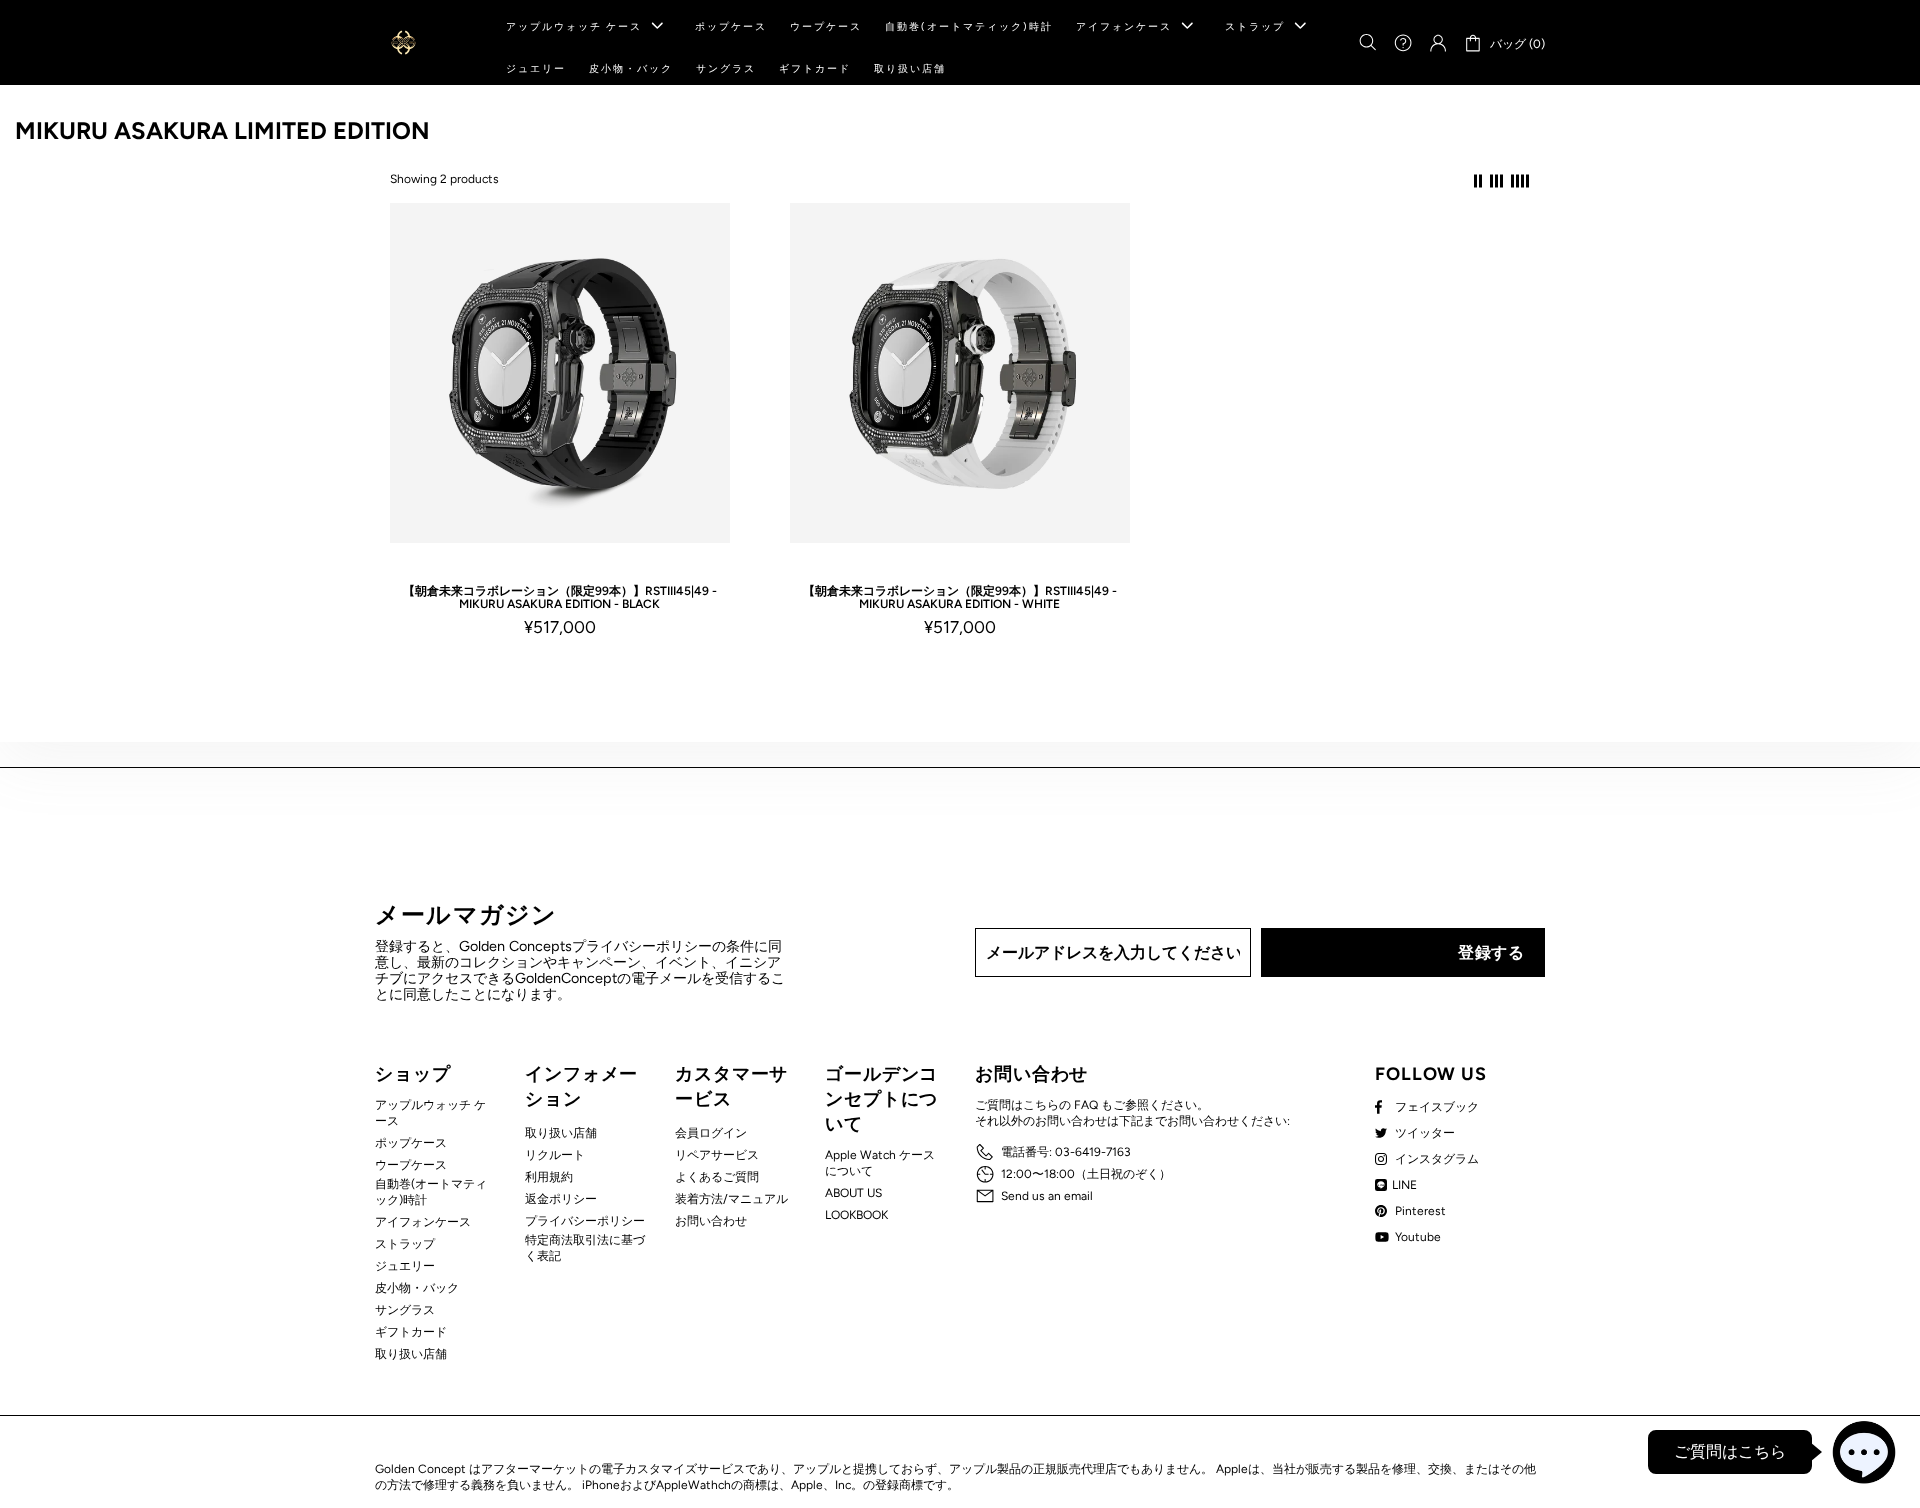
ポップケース (411, 1143)
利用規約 (549, 1177)
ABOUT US (853, 1193)
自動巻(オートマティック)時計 (431, 1192)
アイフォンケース (423, 1222)
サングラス (405, 1310)
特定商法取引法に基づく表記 (585, 1248)
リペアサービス (717, 1155)
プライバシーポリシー (585, 1221)
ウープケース (411, 1165)
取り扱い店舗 (411, 1354)
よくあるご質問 (717, 1177)
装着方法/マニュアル (731, 1199)
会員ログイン (711, 1133)
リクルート (555, 1155)
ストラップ (405, 1244)
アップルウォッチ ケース (430, 1113)
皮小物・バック (417, 1288)
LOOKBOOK (856, 1215)
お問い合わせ (711, 1221)
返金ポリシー (561, 1199)
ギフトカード (411, 1332)
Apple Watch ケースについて (880, 1163)
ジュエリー (405, 1266)
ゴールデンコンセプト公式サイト (403, 42)
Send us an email (1047, 1196)
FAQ (1086, 1105)
